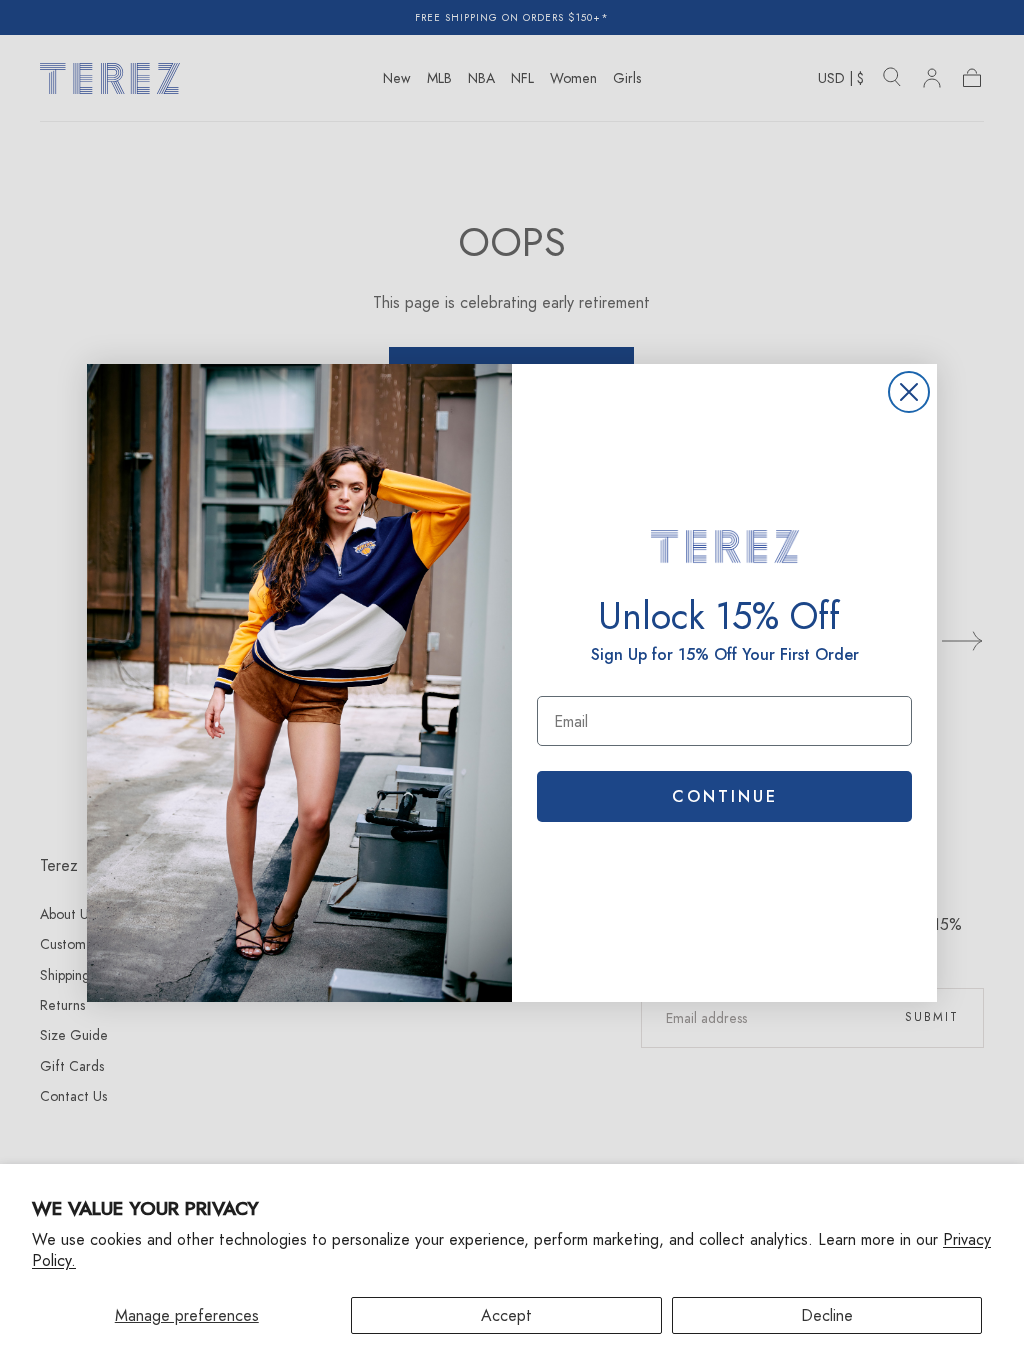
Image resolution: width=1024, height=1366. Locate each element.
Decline (827, 1315)
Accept (506, 1315)
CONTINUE (725, 796)
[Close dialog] (909, 392)
